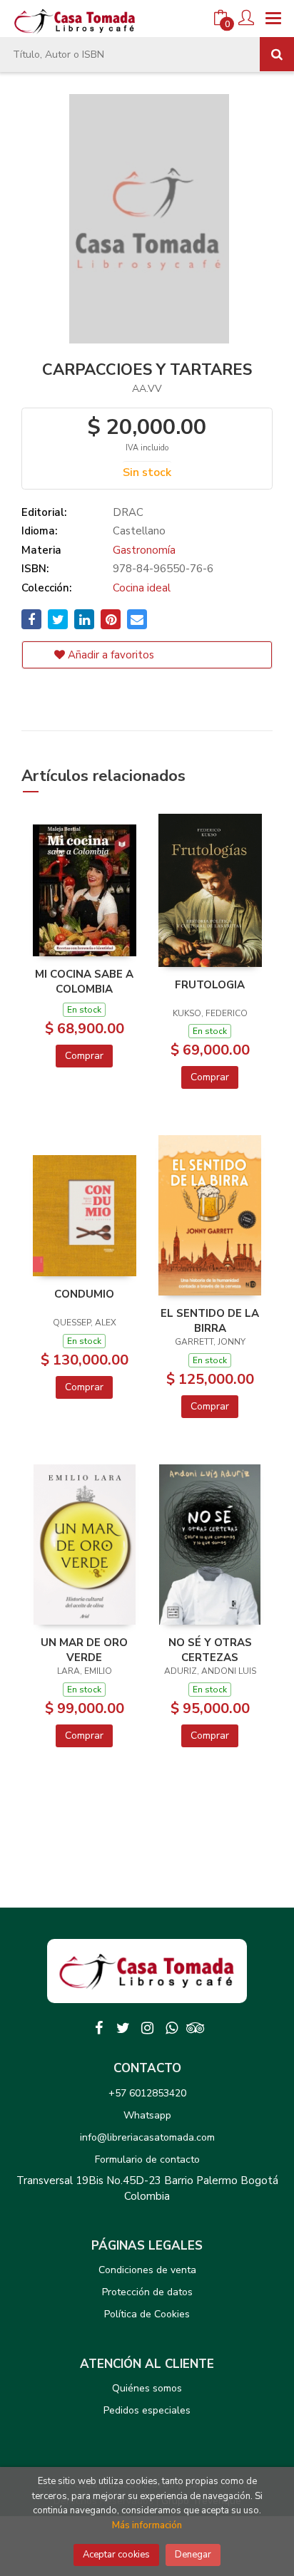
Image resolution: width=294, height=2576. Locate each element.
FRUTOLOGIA (210, 985)
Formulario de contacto (147, 2159)
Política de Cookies (147, 2314)
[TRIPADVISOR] (196, 2028)
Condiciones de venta (147, 2270)
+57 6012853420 (147, 2093)
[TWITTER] (123, 2028)
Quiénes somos (147, 2388)
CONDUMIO (84, 1294)
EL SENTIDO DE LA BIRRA (210, 1320)
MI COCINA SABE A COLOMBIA (84, 981)
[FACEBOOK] (98, 2028)
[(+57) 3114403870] (171, 2028)
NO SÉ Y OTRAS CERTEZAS (210, 1650)
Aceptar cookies (116, 2555)
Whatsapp (147, 2115)
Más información (147, 2525)
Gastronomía (144, 550)
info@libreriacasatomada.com (147, 2137)
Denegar (193, 2555)
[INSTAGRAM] (147, 2028)
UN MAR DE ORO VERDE (84, 1650)
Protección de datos (147, 2292)
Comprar (84, 1056)
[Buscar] (277, 54)
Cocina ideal (142, 588)
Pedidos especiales (147, 2410)
